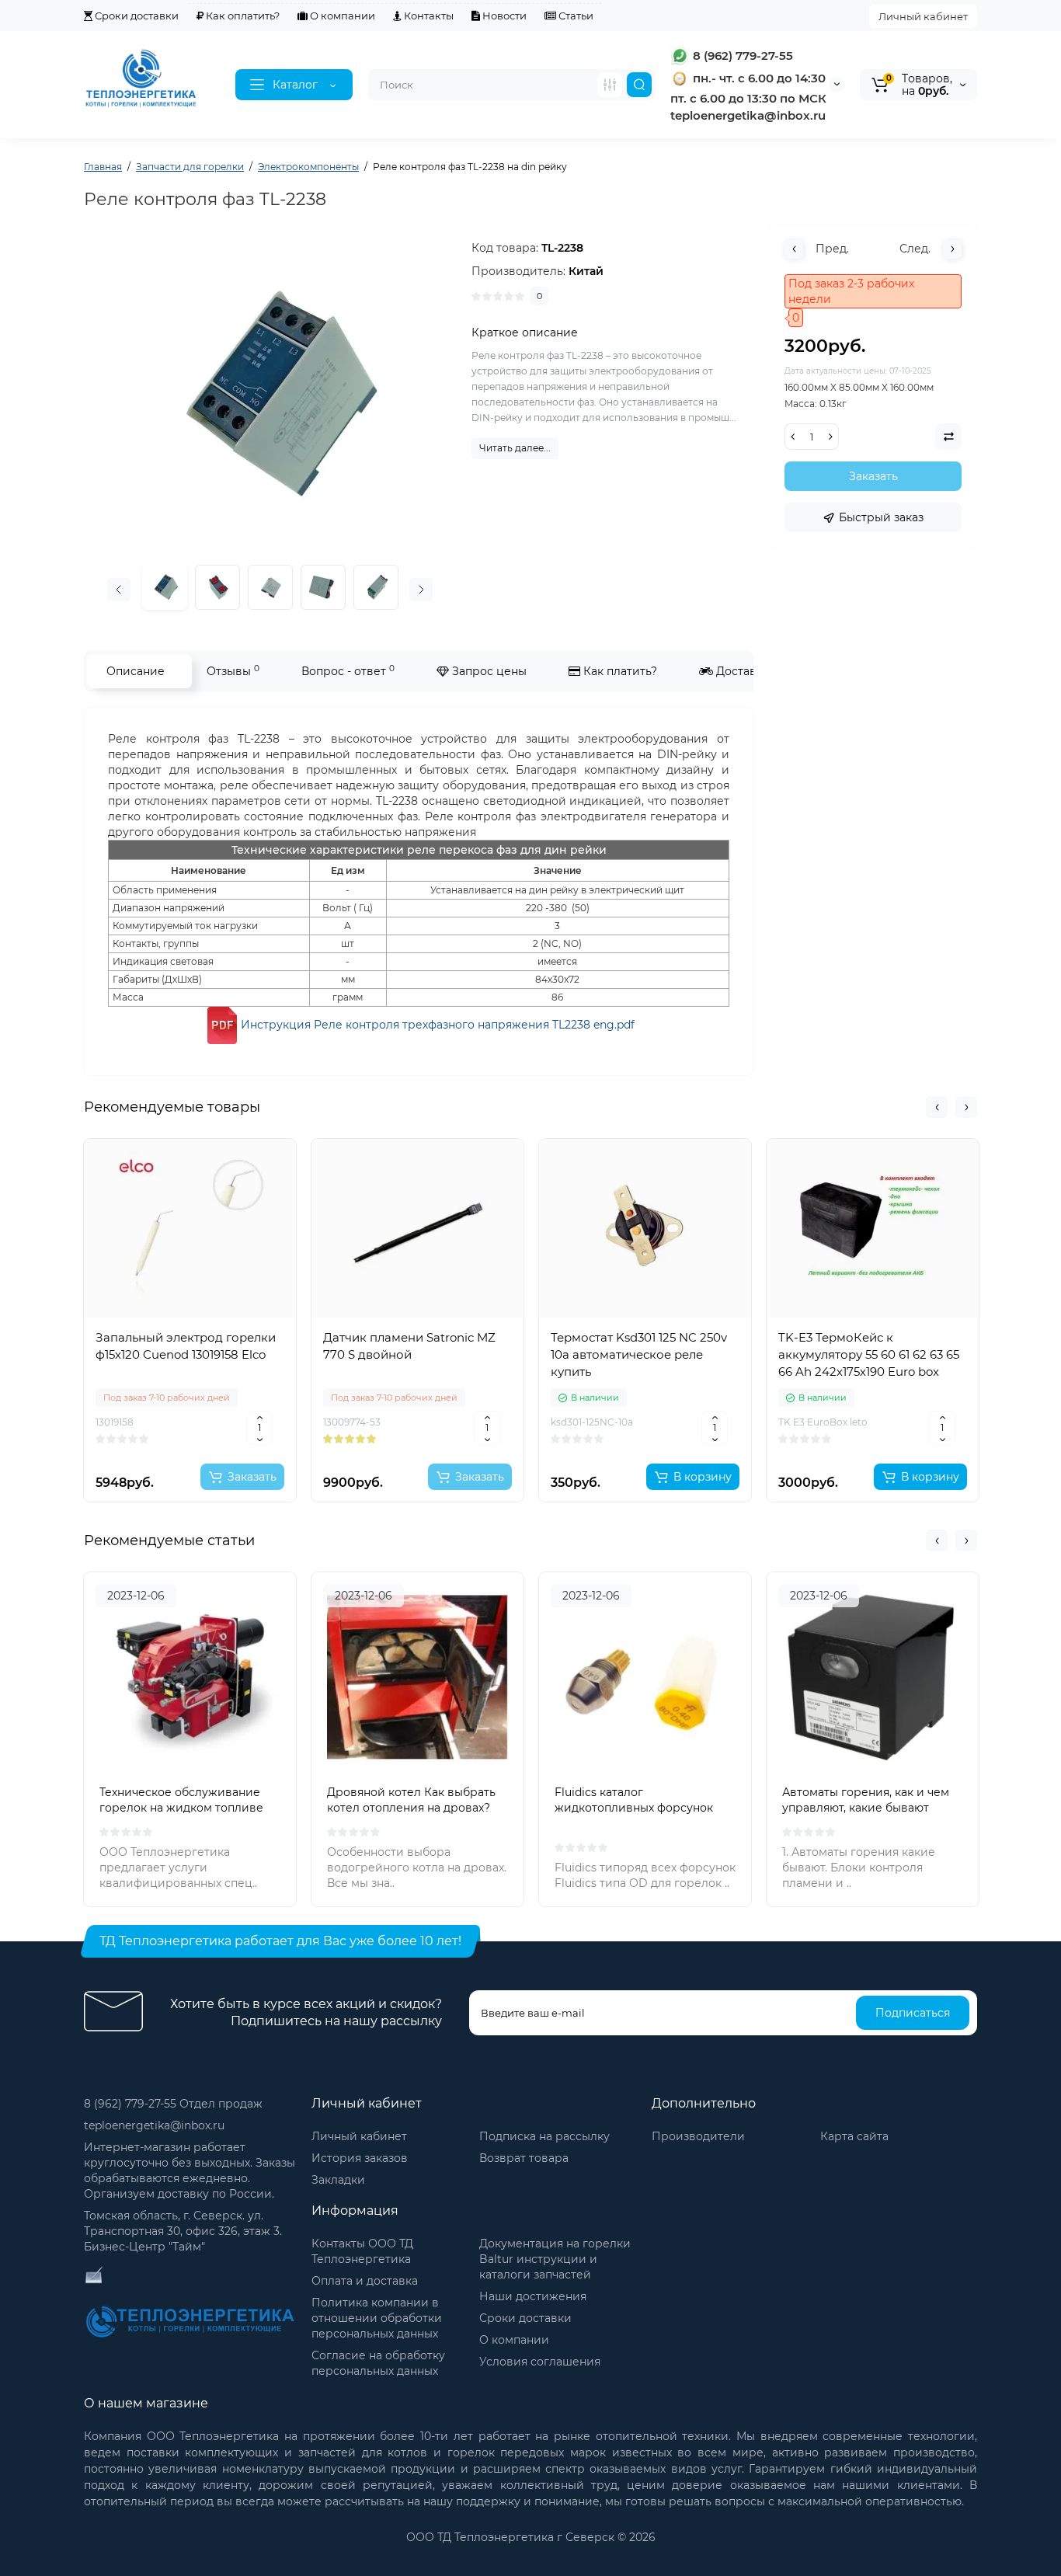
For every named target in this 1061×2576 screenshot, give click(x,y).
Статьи (575, 16)
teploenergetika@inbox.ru (154, 2125)
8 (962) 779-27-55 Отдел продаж (173, 2104)
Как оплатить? (242, 16)
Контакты (428, 16)
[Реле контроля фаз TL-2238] (217, 587)
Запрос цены (488, 671)
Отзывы (233, 671)
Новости (503, 16)
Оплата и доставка (365, 2281)
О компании (341, 16)
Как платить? (619, 671)
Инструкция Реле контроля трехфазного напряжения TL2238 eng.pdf (438, 1025)
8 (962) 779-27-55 (741, 56)
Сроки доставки (136, 16)
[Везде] (610, 85)
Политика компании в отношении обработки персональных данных (377, 2318)
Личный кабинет (923, 16)
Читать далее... (515, 448)
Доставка (741, 671)
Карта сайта (854, 2136)
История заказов (360, 2158)
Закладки (338, 2180)
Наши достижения (533, 2296)
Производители (698, 2136)
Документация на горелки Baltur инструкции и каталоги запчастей (555, 2259)
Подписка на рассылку (544, 2136)
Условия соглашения (540, 2362)
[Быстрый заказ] (190, 1426)
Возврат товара (524, 2158)
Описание (136, 671)
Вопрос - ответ (348, 671)
